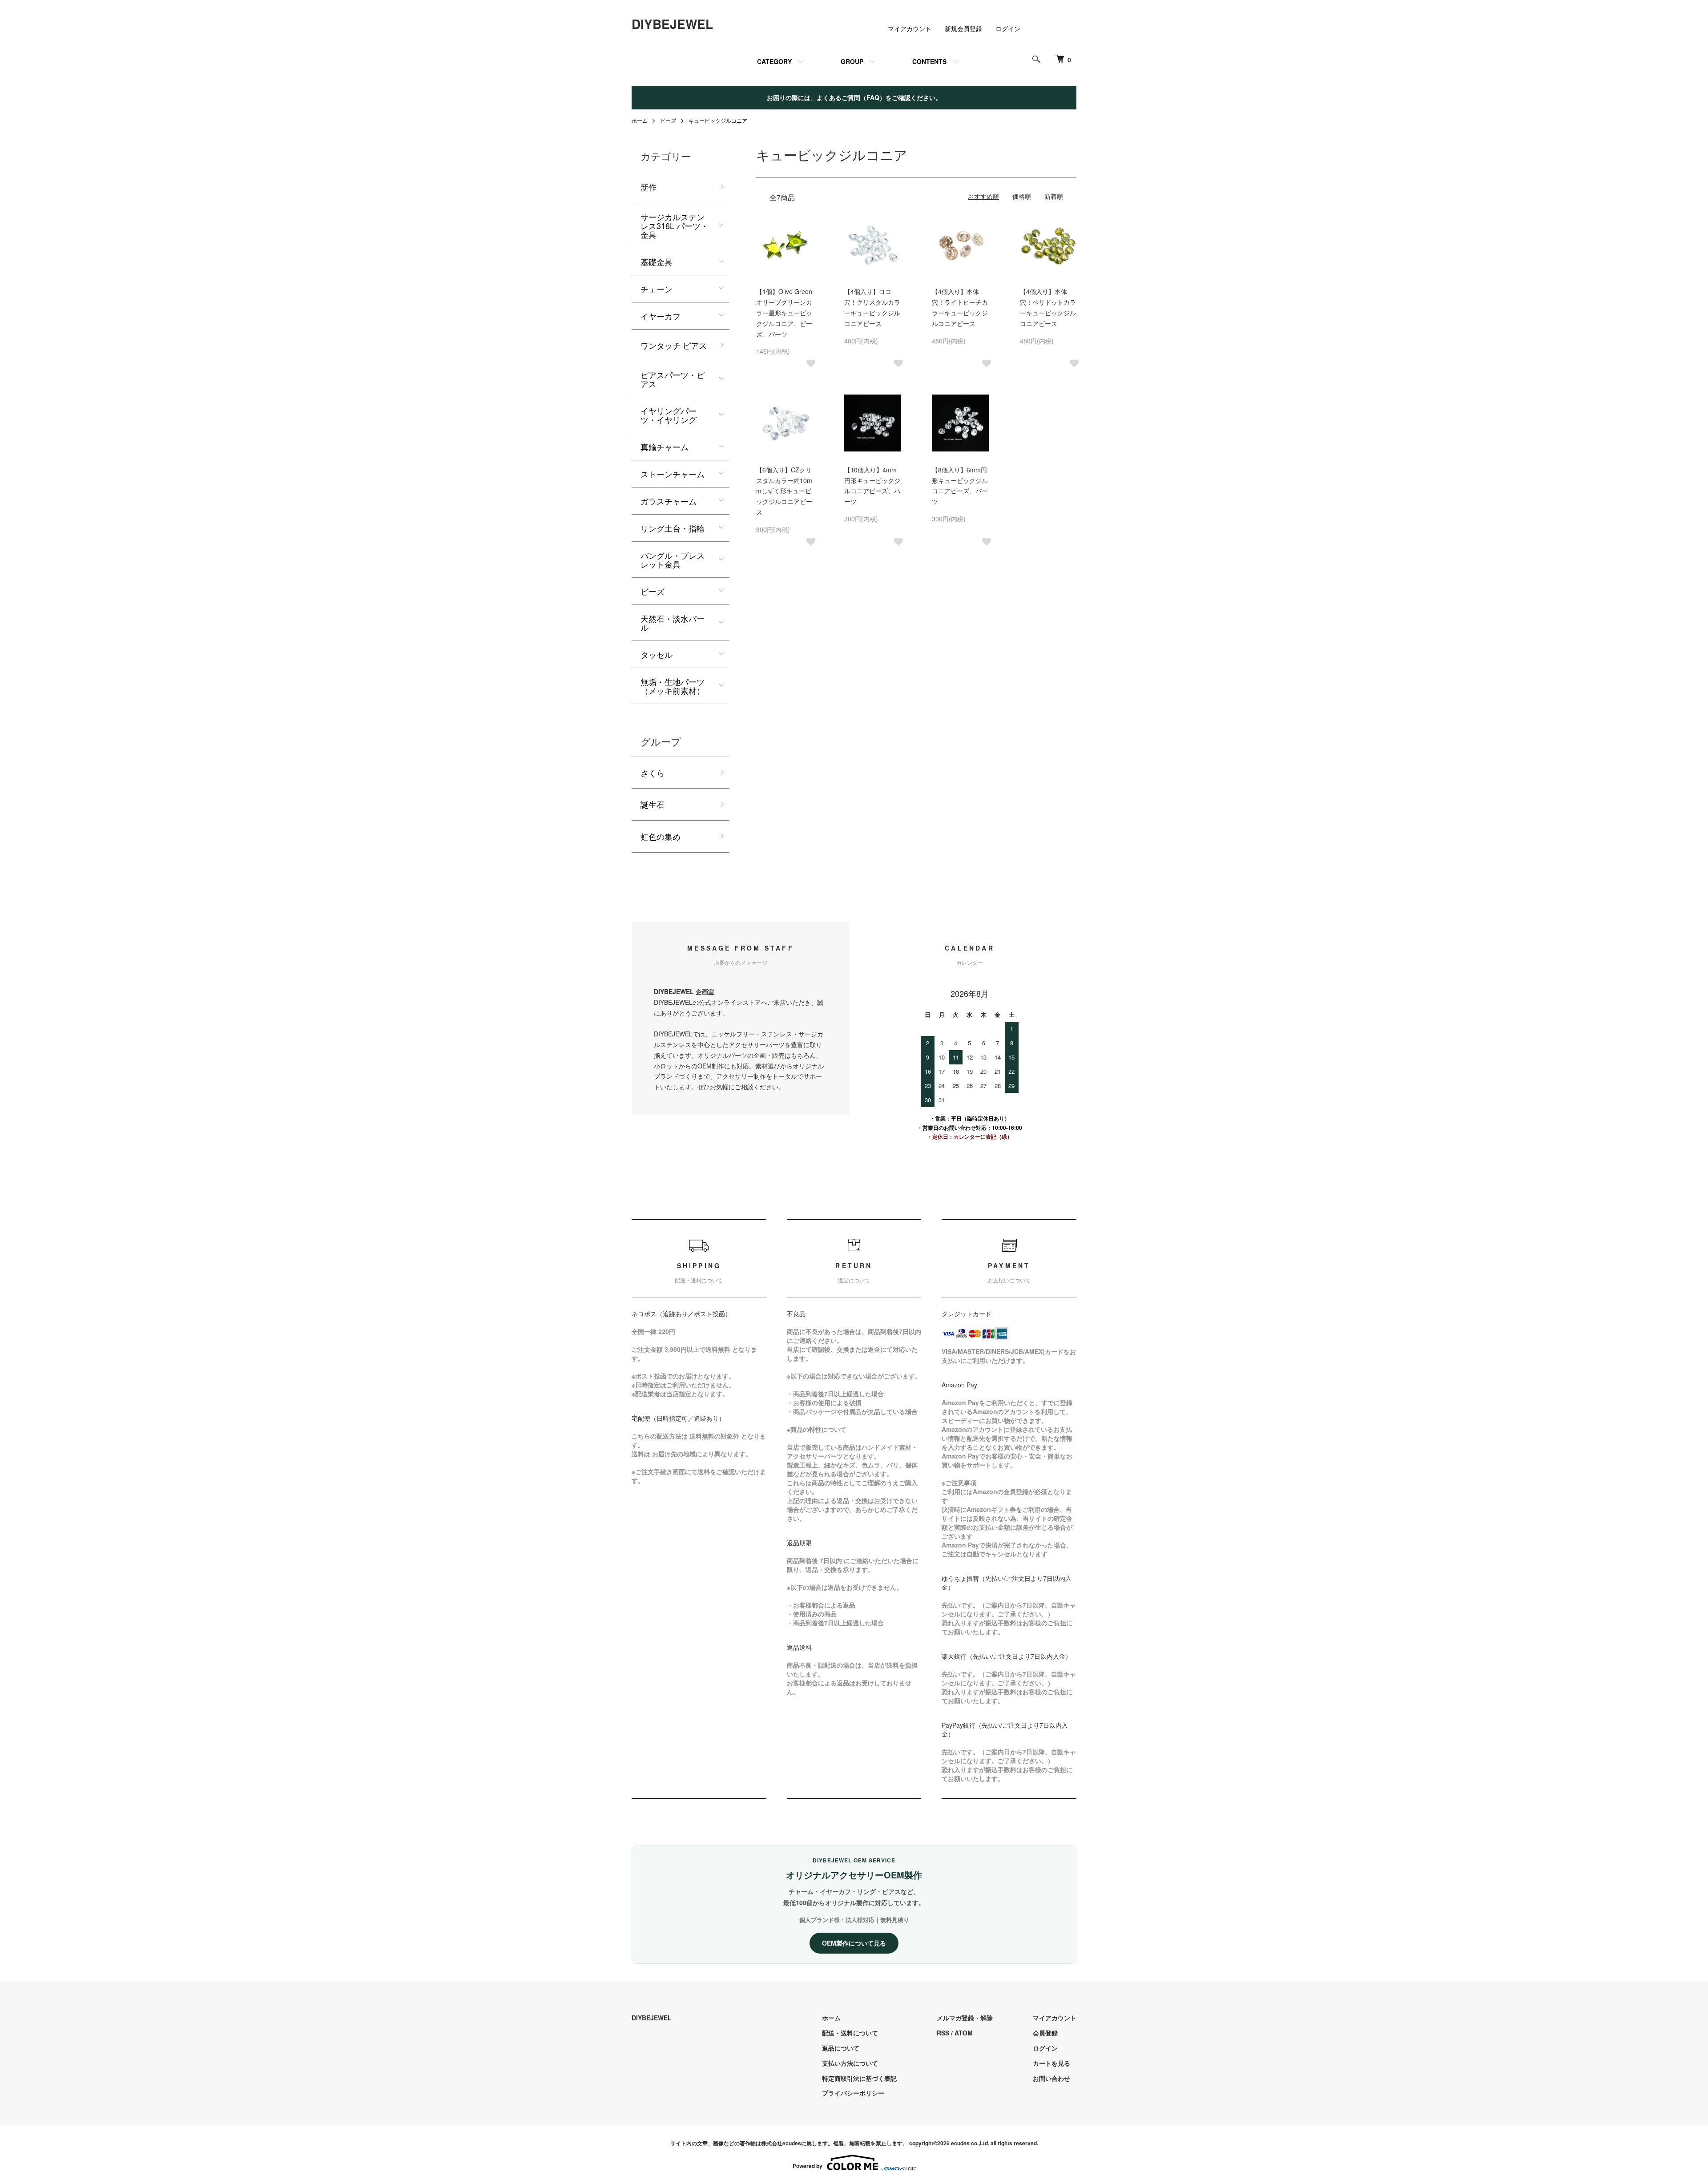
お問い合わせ (1051, 2078)
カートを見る (1051, 2063)
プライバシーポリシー (853, 2093)
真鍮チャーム (665, 447)
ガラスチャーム (669, 501)
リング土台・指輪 (673, 528)
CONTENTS (929, 61)
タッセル (657, 654)
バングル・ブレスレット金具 (673, 560)
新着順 (1054, 196)
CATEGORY (774, 61)
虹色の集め (661, 836)
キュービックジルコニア (718, 120)
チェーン (657, 289)
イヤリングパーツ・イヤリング (669, 415)
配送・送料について (850, 2033)
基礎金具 (657, 262)
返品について (841, 2048)
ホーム (640, 120)
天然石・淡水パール (673, 623)
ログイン (1008, 28)
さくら (653, 773)
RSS (943, 2033)
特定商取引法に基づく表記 (859, 2078)
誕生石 (653, 804)
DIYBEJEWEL (672, 24)
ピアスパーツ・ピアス (673, 379)
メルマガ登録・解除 (965, 2018)
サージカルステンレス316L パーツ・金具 (675, 226)
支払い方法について (850, 2063)
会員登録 (1045, 2033)
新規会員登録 (963, 28)
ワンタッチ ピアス (674, 345)
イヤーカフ (661, 316)
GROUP (852, 61)
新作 (649, 187)
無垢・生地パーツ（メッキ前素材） (673, 686)
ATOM (964, 2033)
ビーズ (668, 120)
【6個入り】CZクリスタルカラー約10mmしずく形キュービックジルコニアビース (784, 491)
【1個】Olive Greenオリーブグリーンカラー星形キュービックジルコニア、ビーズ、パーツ (784, 312)
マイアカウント (910, 28)
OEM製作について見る (854, 1943)
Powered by (808, 2166)
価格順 (1022, 196)
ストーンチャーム (673, 474)
